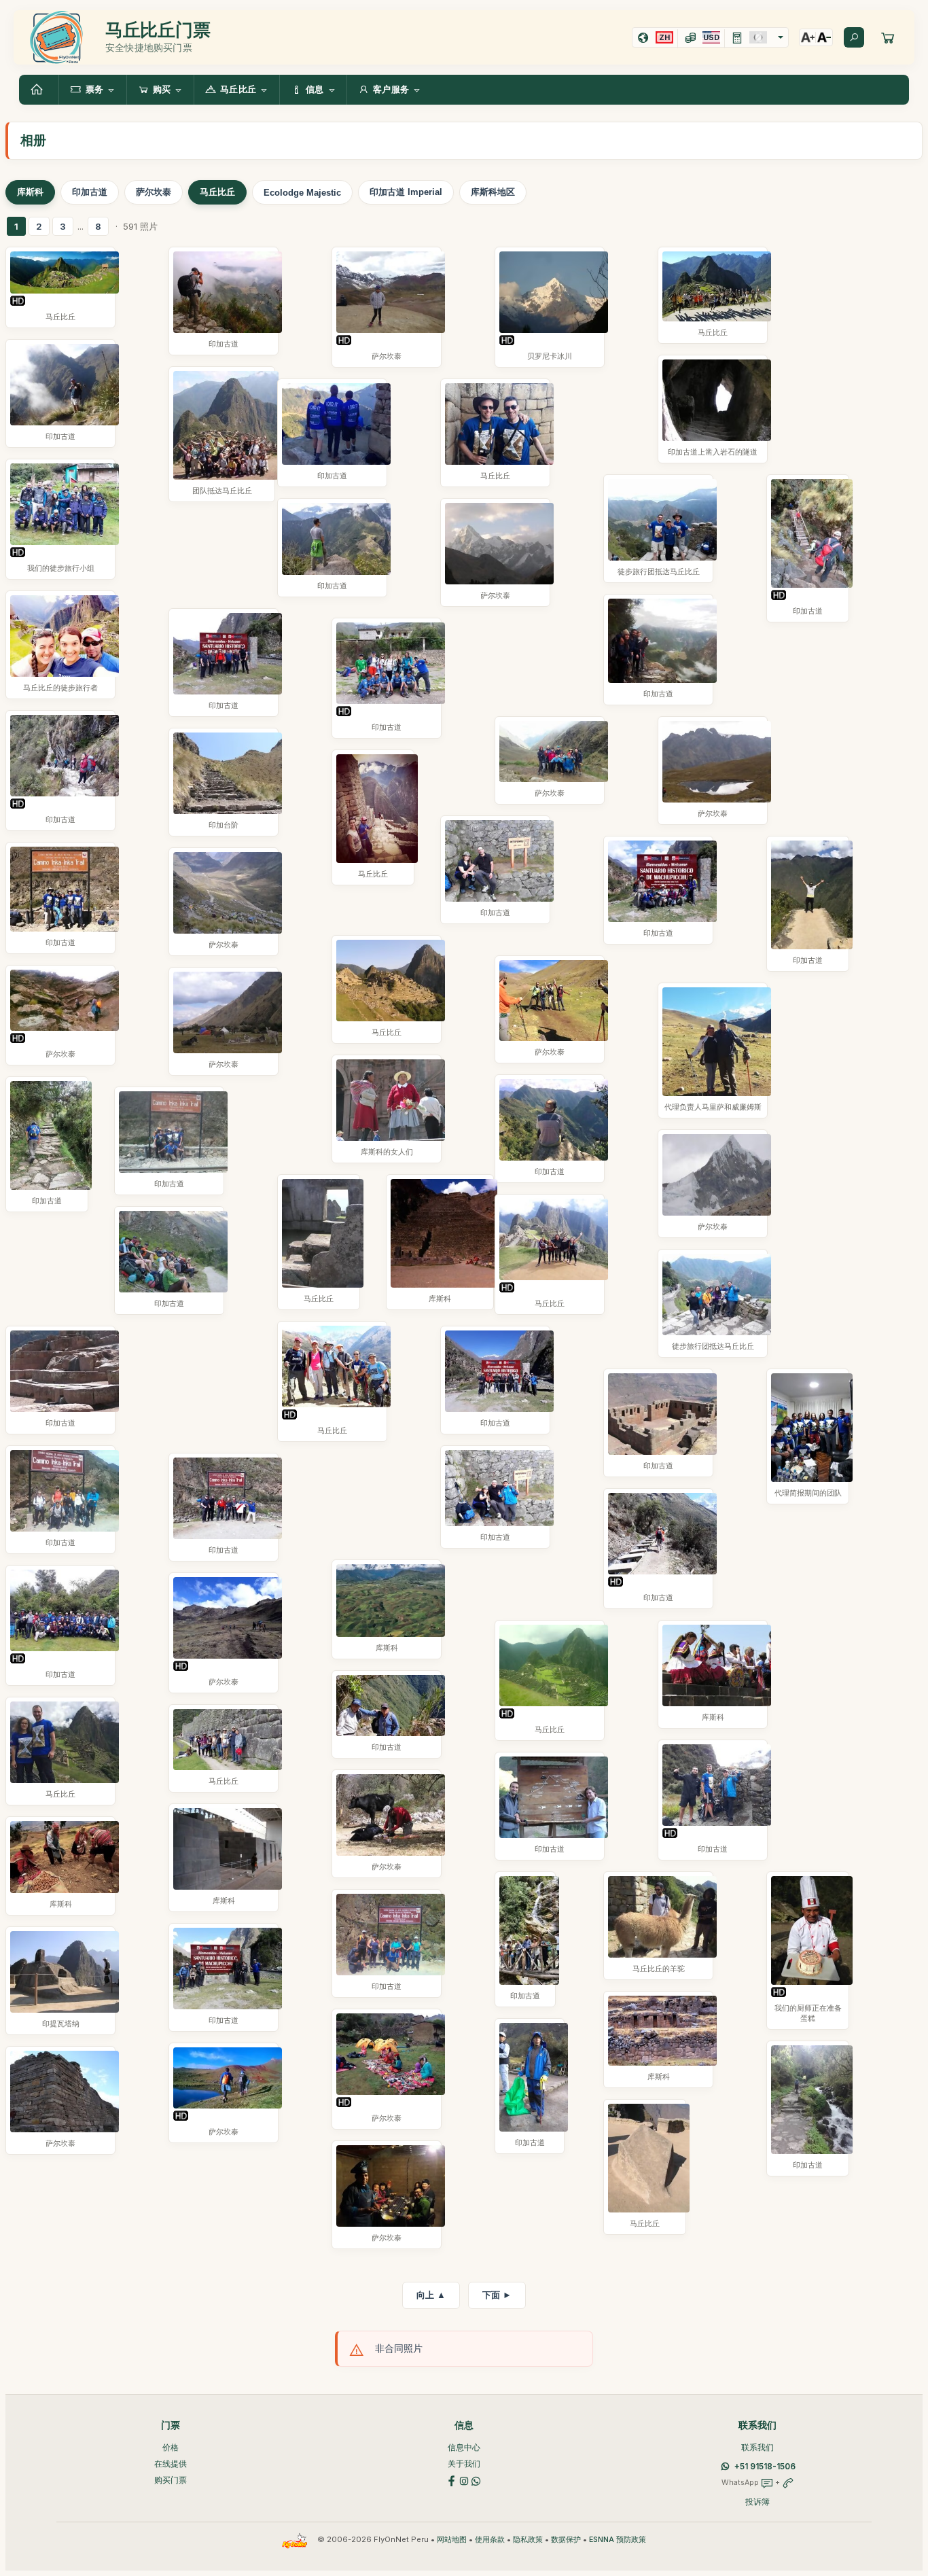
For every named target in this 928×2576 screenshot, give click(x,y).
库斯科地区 (493, 192)
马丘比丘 (217, 192)
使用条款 (490, 2540)
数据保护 (566, 2540)
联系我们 (757, 2447)
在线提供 (171, 2464)
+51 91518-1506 (765, 2466)
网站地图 (452, 2540)
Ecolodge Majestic (302, 193)
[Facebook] (452, 2480)
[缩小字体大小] (824, 37)
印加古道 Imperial (406, 192)
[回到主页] (39, 90)
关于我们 (464, 2464)
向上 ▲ (431, 2295)
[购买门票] (888, 37)
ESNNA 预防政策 (618, 2540)
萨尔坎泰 (154, 192)
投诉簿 (757, 2502)
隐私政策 (528, 2540)
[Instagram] (464, 2480)
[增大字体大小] (808, 37)
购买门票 (171, 2480)
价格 (171, 2447)
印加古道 (90, 192)
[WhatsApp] (476, 2480)
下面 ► (497, 2295)
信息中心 (464, 2447)
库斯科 (30, 192)
